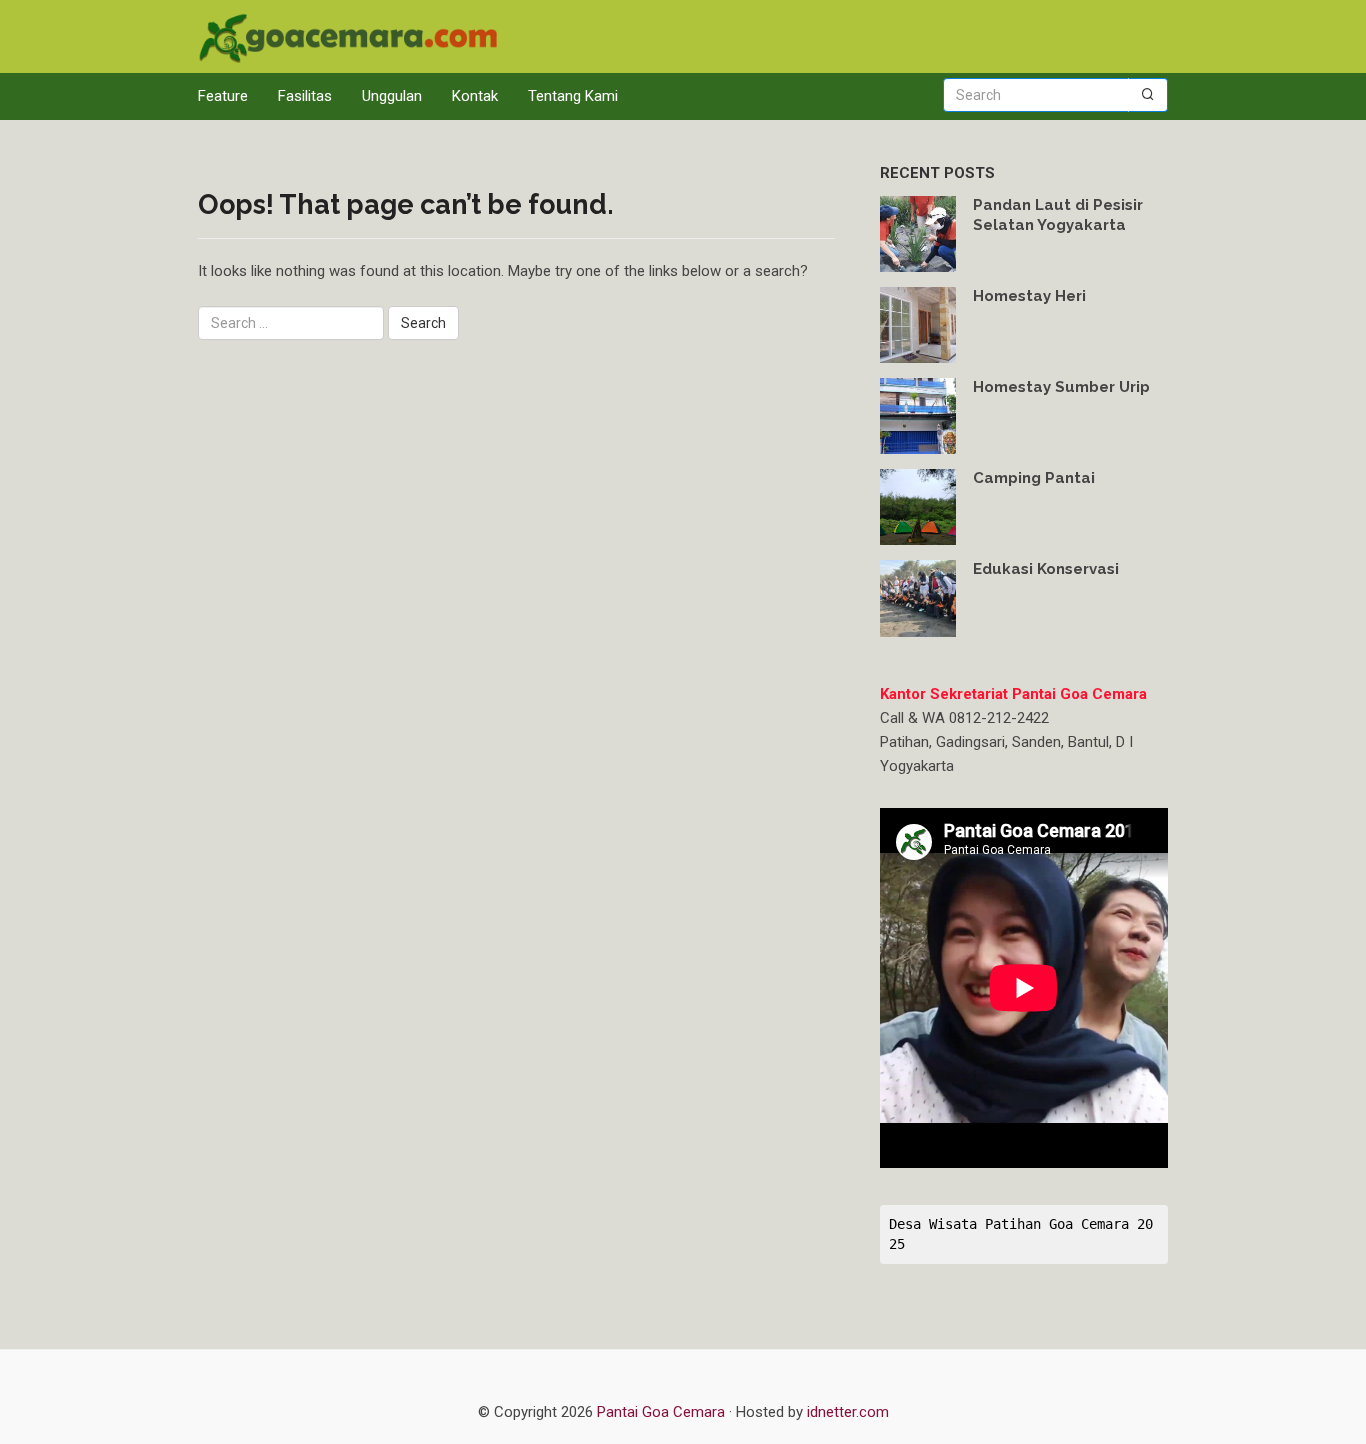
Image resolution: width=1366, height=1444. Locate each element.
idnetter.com (848, 1412)
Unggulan (392, 96)
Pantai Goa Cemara (663, 1412)
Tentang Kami (573, 96)
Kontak (475, 96)
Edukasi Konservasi (1046, 569)
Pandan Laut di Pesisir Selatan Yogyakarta (1058, 215)
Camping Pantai (1034, 478)
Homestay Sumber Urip (1061, 387)
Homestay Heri (1029, 296)
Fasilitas (305, 96)
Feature (223, 96)
